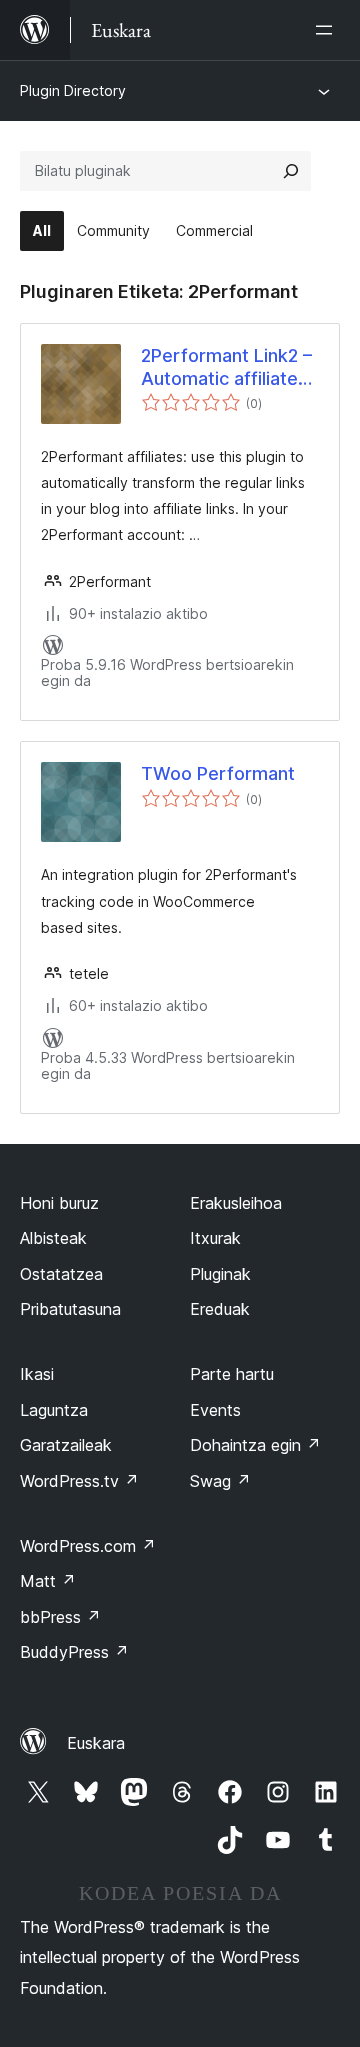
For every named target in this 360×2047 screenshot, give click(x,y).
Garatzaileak (66, 1445)
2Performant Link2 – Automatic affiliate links (226, 368)
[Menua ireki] (328, 30)
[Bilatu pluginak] (291, 171)
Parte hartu (232, 1374)
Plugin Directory (73, 90)
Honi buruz (59, 1203)
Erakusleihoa (236, 1203)
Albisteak (53, 1238)
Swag (220, 1481)
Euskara (96, 1743)
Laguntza (54, 1410)
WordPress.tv (79, 1481)
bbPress (60, 1617)
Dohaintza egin (255, 1445)
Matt (48, 1581)
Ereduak (220, 1309)
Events (215, 1410)
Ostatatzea (61, 1274)
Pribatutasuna (70, 1309)
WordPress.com (88, 1546)
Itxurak (215, 1238)
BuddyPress (74, 1652)
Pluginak (220, 1274)
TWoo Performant (218, 773)
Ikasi (37, 1374)
